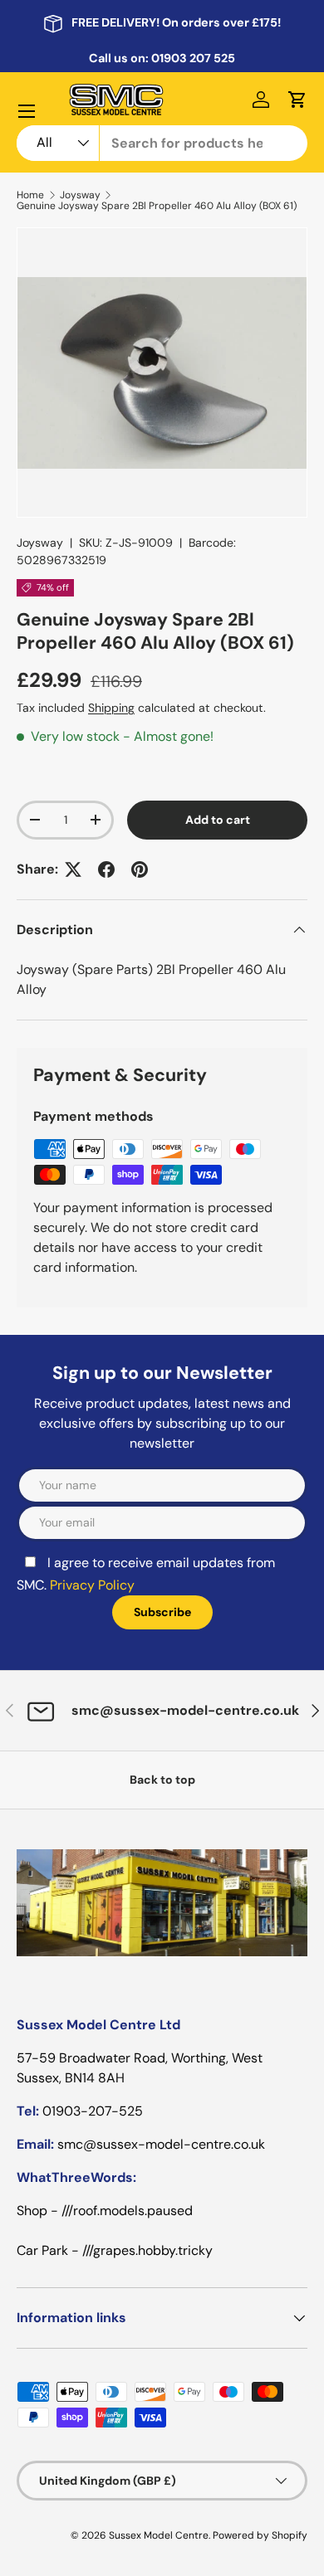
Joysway (80, 195)
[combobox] (162, 143)
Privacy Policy (92, 1585)
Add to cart (218, 820)
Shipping (111, 708)
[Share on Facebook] (106, 869)
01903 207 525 (193, 58)
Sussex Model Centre (159, 2535)
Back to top (162, 1780)
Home (30, 195)
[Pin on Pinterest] (140, 869)
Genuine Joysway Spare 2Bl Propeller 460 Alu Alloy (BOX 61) (157, 206)
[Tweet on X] (73, 869)
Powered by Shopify (260, 2535)
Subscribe (162, 1612)
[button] (297, 100)
